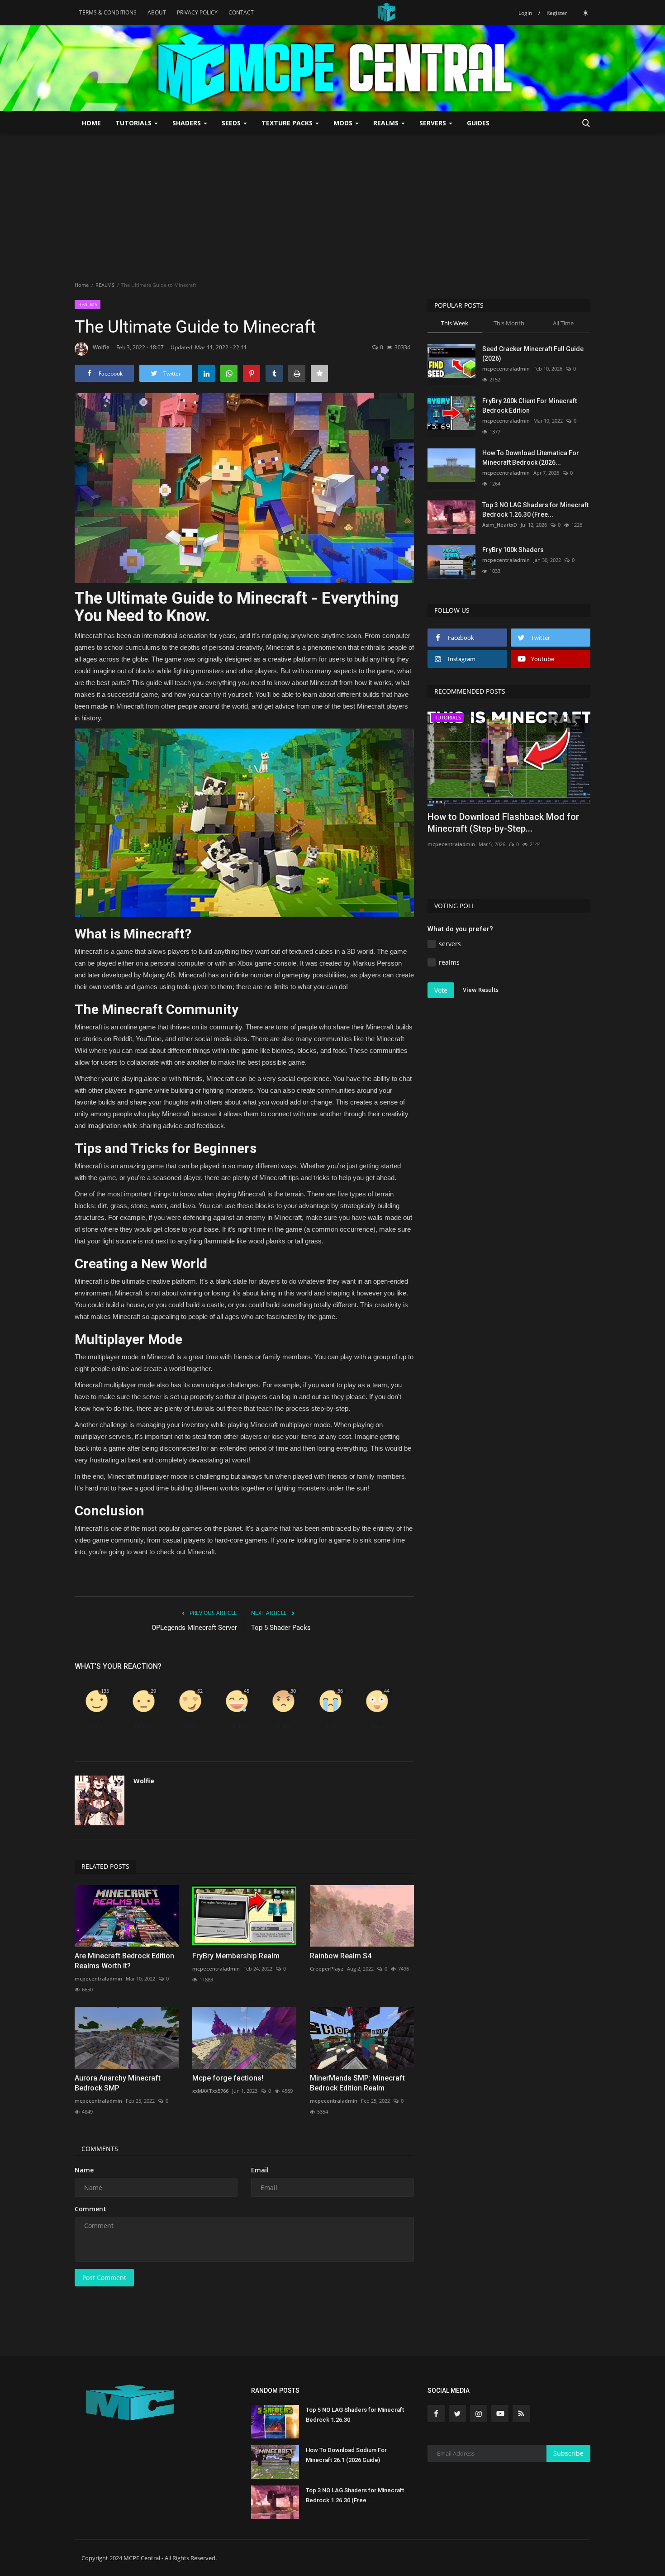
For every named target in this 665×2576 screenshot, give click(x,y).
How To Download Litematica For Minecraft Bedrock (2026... (531, 458)
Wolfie (101, 347)
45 (247, 1691)
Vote (441, 990)
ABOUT (157, 12)
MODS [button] (344, 123)
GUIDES (478, 123)
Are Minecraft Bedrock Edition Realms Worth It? (124, 1961)
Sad (330, 1726)
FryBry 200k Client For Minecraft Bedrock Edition (530, 406)
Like (97, 1726)
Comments (100, 2149)
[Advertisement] (332, 202)
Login (525, 13)
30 (293, 1691)
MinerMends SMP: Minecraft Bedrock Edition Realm (357, 2083)
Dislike (143, 1726)
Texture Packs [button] (288, 123)
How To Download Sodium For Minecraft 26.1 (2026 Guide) (346, 2455)
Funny (237, 1726)
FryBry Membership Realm (236, 1956)
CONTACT (241, 12)
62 (200, 1691)
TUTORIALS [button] (134, 123)
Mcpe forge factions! (228, 2078)
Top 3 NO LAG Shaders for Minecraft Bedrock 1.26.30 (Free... (535, 510)
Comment (90, 2209)
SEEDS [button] (232, 123)
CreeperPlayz (327, 1969)
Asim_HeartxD (500, 525)
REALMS (105, 285)
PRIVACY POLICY (197, 12)
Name (84, 2170)
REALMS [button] (387, 123)
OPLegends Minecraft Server (194, 1628)
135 (105, 1691)
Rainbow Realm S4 (341, 1956)
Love (190, 1726)
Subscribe (568, 2453)
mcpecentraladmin (98, 1978)
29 (153, 1691)
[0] (585, 13)
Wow (377, 1726)
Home (91, 123)
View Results (481, 990)
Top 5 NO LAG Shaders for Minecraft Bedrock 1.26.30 (355, 2415)
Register (557, 13)
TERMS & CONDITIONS (108, 12)
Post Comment (104, 2278)
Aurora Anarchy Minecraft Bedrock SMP (118, 2083)
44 (387, 1691)
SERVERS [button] (434, 123)
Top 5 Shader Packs (281, 1628)
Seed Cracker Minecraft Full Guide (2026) (533, 354)
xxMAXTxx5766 (210, 2091)
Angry (283, 1726)
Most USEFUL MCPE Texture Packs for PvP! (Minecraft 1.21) (506, 823)
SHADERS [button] (188, 123)
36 (340, 1691)
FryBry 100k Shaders (513, 550)
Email (260, 2170)
